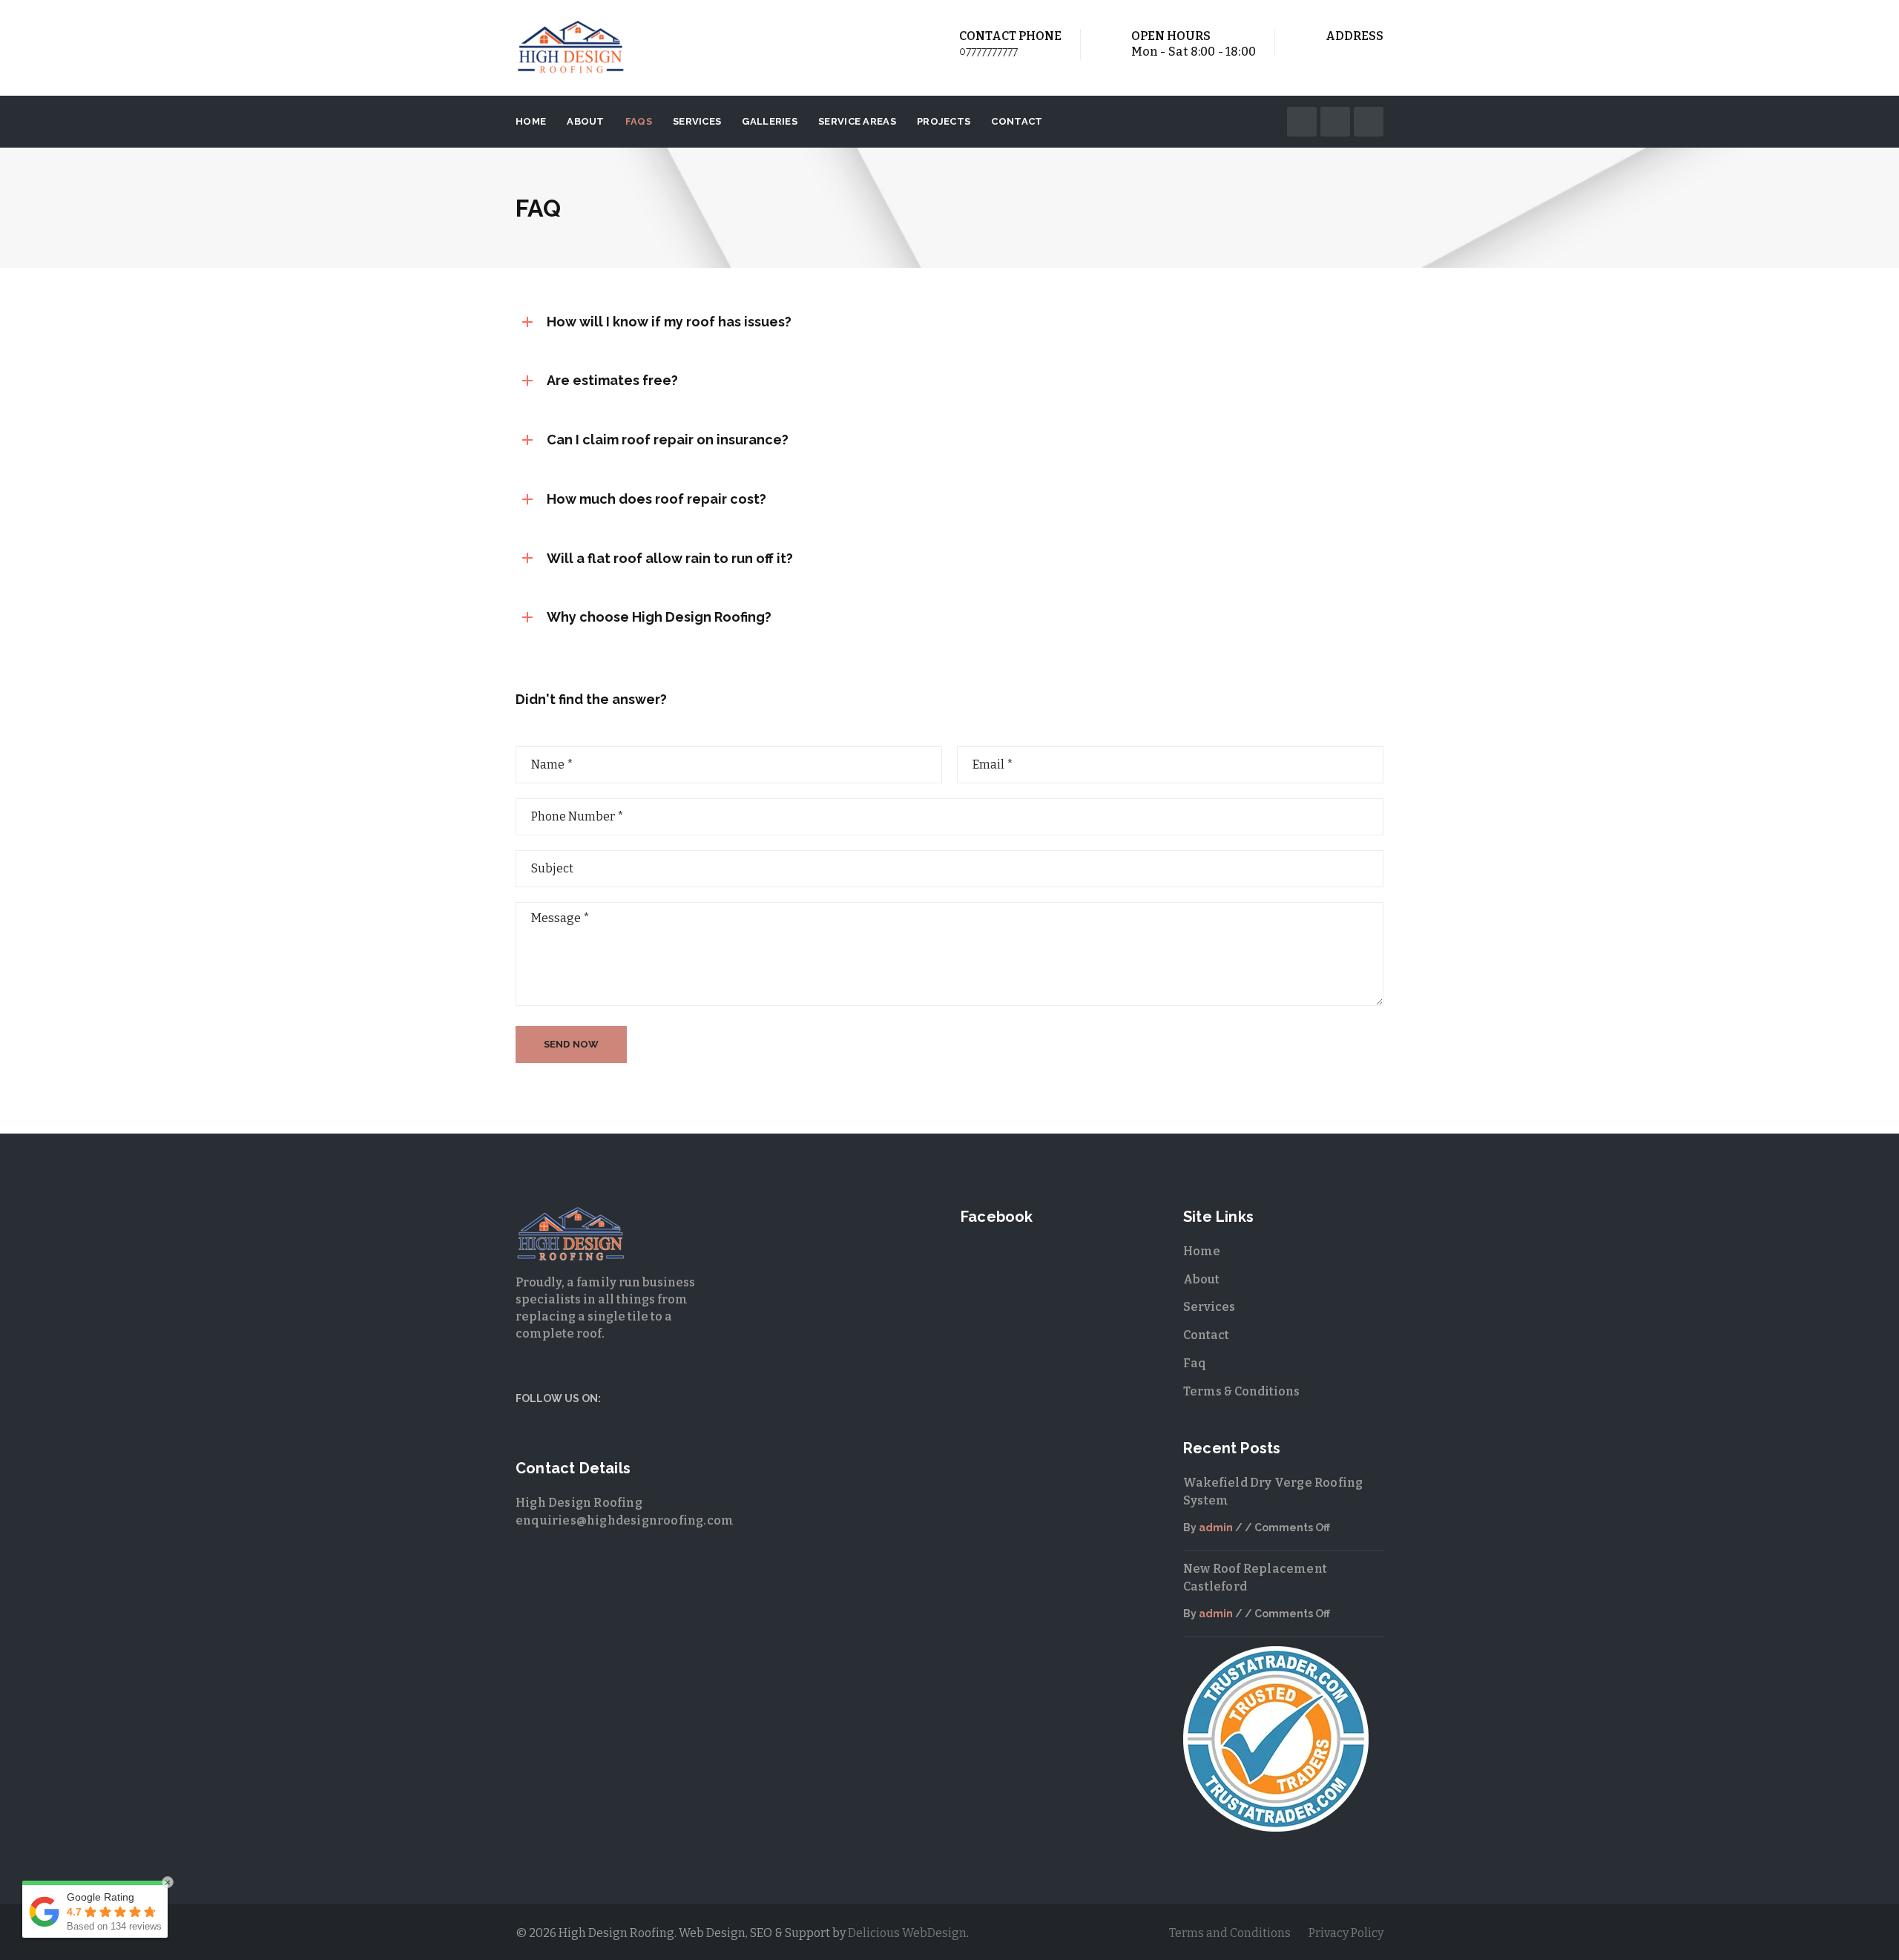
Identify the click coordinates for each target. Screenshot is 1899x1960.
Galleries (770, 121)
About (586, 121)
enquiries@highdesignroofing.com (625, 1520)
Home (531, 121)
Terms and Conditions (1230, 1933)
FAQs (639, 121)
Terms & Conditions (1241, 1391)
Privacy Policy (1346, 1933)
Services (697, 121)
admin (1216, 1527)
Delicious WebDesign (907, 1933)
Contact (1017, 121)
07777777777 (988, 51)
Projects (944, 121)
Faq (1195, 1363)
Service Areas (857, 121)
